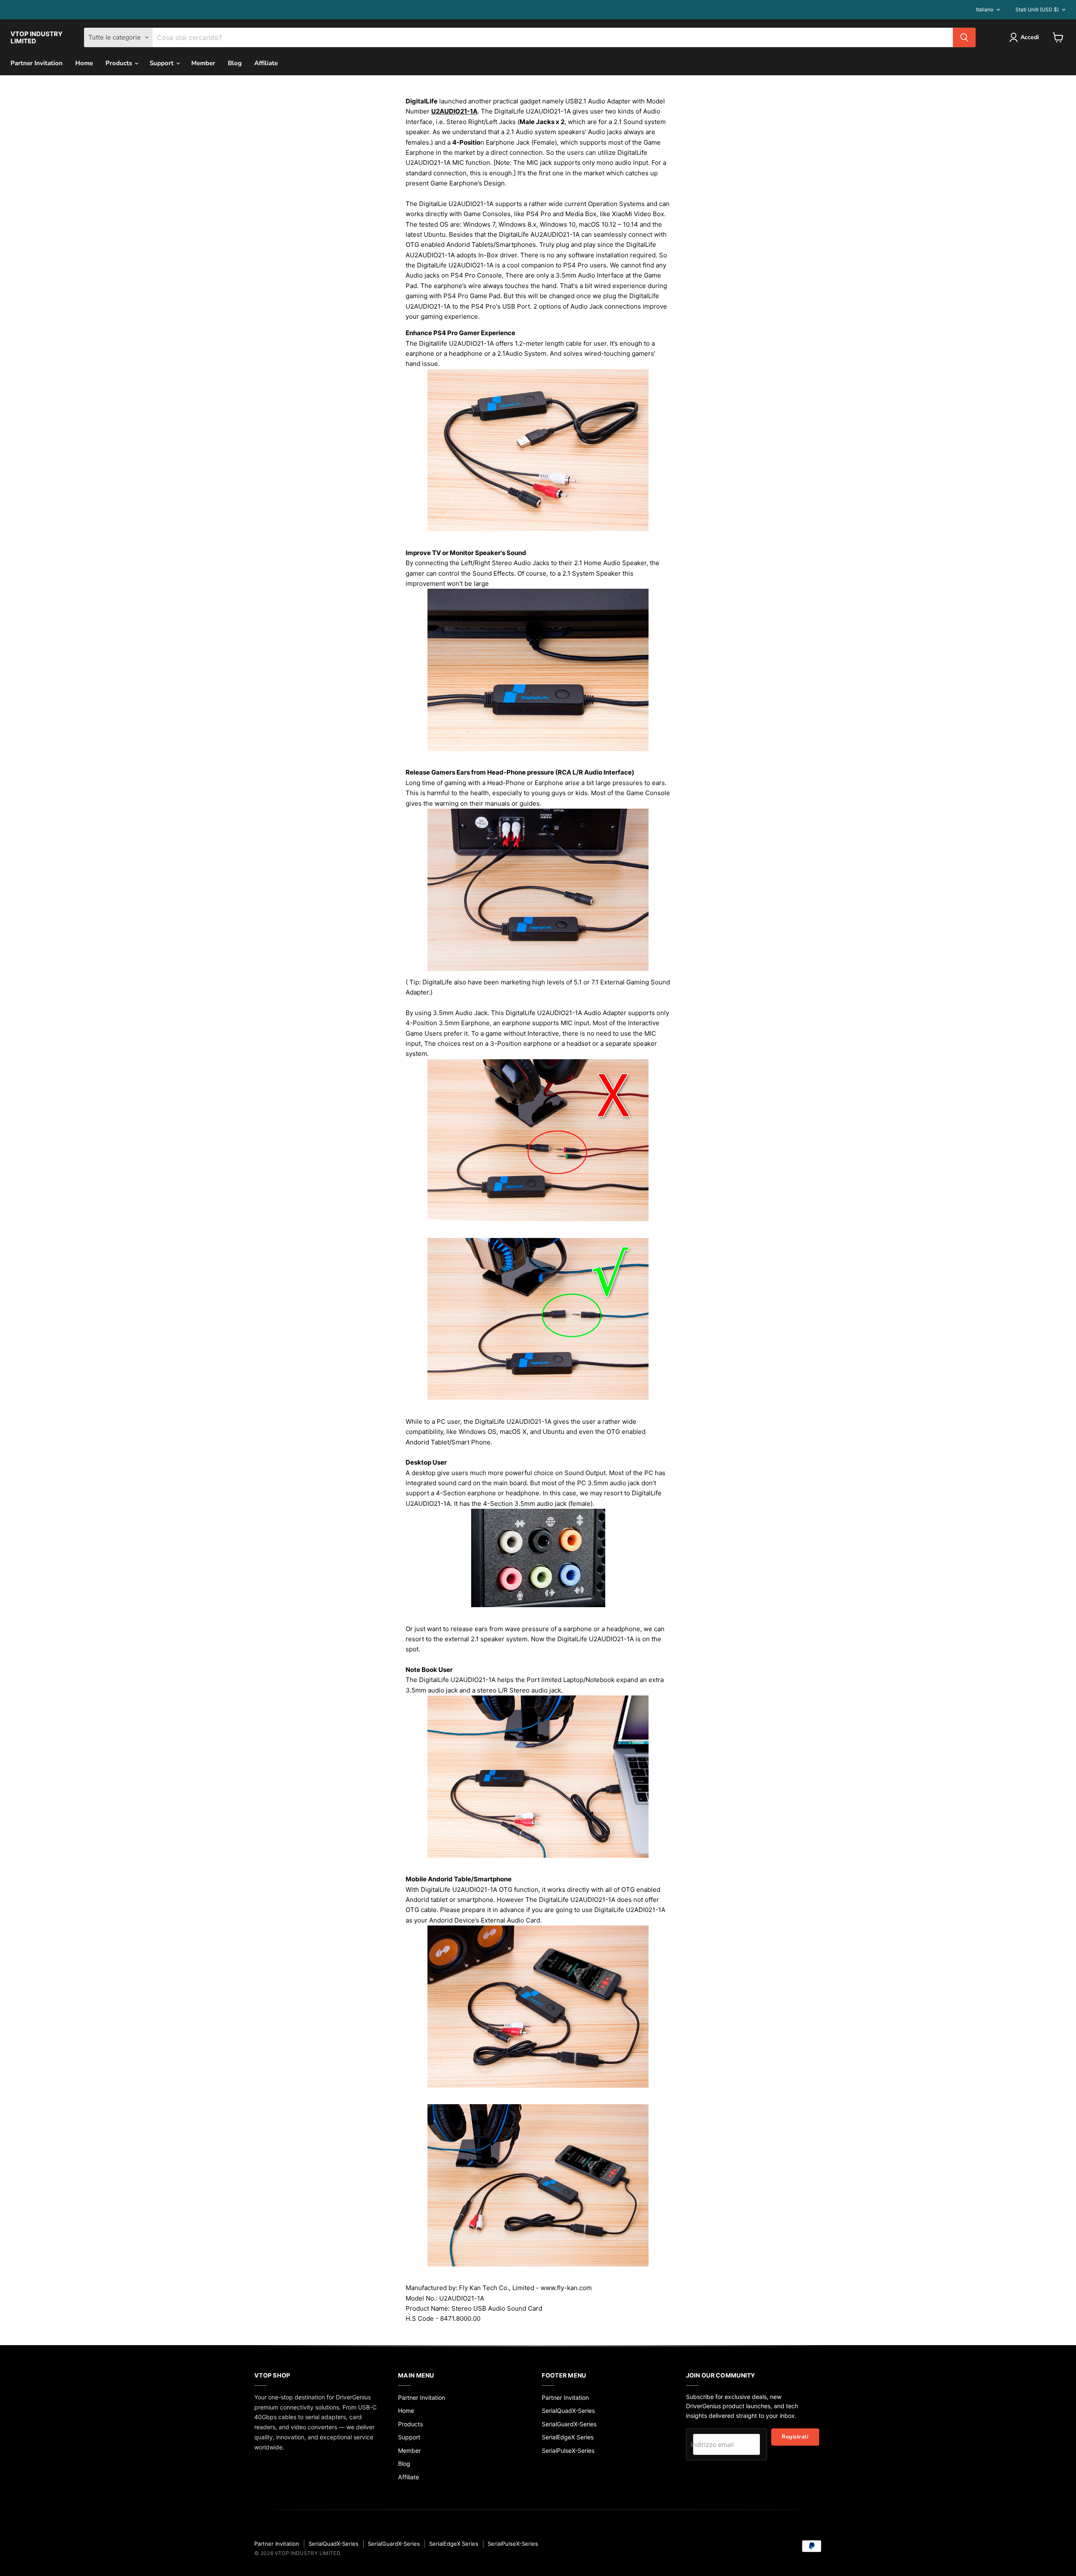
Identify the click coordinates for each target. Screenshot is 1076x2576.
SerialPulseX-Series (568, 2450)
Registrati (795, 2437)
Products (120, 63)
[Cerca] (964, 37)
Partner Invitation (37, 63)
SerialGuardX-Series (569, 2424)
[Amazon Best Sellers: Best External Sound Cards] (538, 2007)
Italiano (985, 9)
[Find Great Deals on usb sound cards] (538, 1558)
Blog (235, 63)
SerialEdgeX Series (568, 2437)
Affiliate (266, 63)
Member (203, 63)
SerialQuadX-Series (568, 2411)
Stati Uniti (1037, 9)
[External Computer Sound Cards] (538, 2185)
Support (162, 63)
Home (84, 63)
